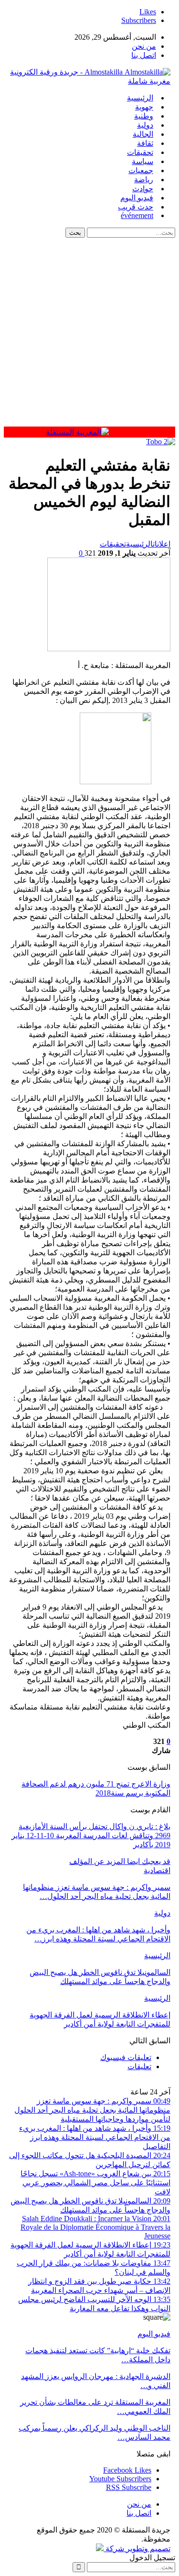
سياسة (142, 161)
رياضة (144, 180)
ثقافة (145, 143)
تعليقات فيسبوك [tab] (126, 2057)
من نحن (144, 46)
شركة (115, 2549)
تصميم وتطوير (148, 2549)
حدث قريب (136, 207)
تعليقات (139, 2066)
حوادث (143, 189)
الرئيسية (140, 98)
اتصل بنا (144, 55)
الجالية (143, 134)
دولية (145, 125)
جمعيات (141, 170)
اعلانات (162, 544)
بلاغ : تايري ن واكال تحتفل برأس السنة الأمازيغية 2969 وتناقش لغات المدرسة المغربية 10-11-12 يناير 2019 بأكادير (91, 1836)
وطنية (144, 116)
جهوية (144, 107)
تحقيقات (140, 152)
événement (137, 215)
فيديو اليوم (137, 198)
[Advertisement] (89, 332)
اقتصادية (157, 1870)
